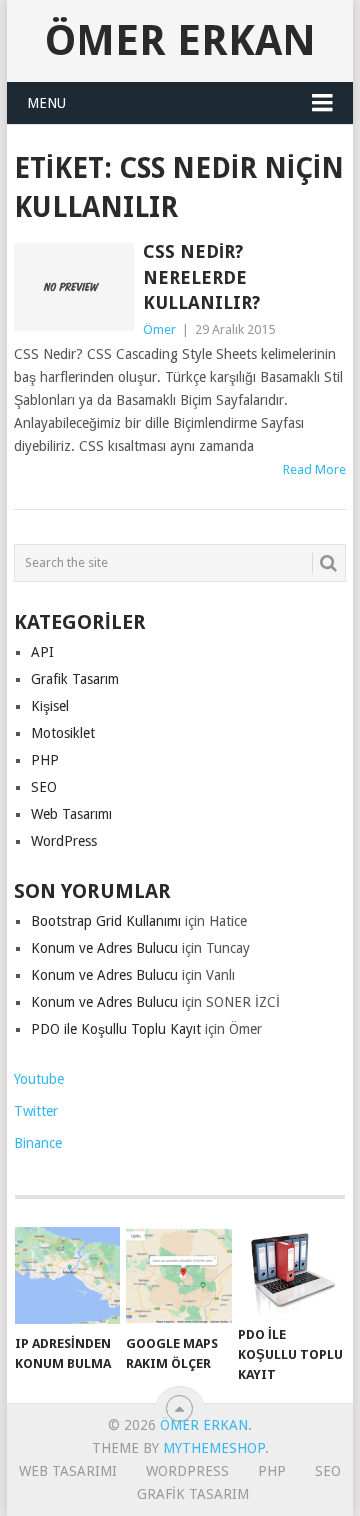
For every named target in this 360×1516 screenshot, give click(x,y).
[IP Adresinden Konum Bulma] (67, 1276)
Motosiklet (63, 733)
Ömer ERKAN (180, 40)
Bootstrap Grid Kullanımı (106, 921)
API (42, 652)
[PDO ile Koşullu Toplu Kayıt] (290, 1271)
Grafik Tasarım (75, 679)
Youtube (39, 1079)
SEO (44, 787)
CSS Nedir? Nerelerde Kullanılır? (201, 276)
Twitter (36, 1111)
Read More (314, 469)
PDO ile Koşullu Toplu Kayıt (116, 1029)
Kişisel (50, 706)
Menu (46, 103)
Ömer (159, 329)
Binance (38, 1143)
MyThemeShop (214, 1448)
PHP (45, 760)
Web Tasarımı (71, 814)
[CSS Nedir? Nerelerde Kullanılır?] (73, 287)
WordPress (64, 841)
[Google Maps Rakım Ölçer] (178, 1276)
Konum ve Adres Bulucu (104, 948)
